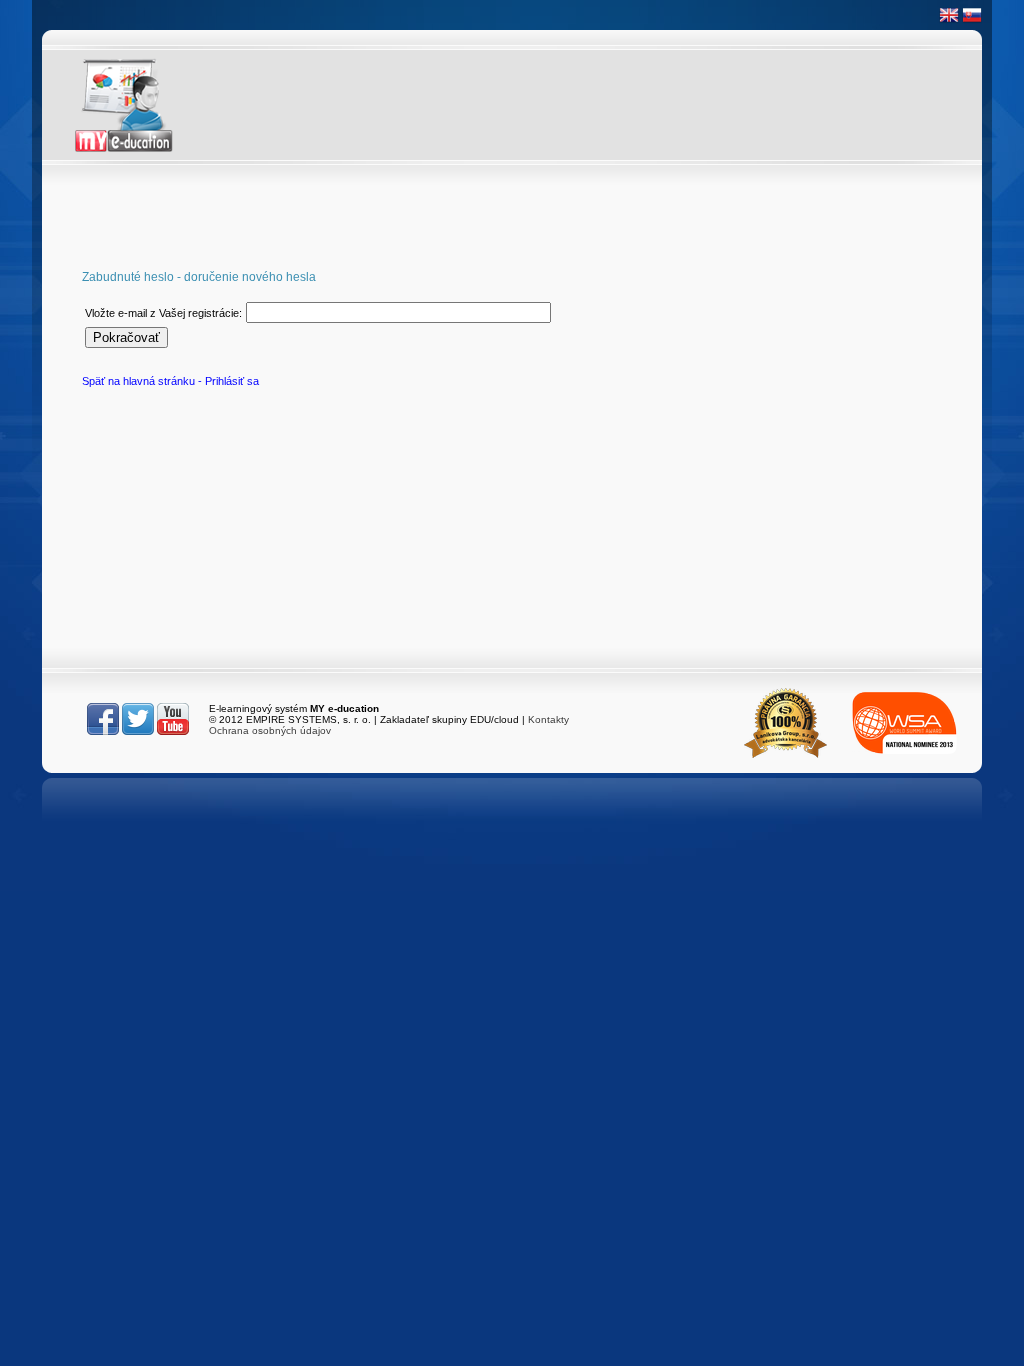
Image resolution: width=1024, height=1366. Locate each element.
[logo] (142, 105)
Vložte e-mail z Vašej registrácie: (163, 313)
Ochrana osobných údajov (270, 730)
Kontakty (548, 719)
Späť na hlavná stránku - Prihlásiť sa (170, 381)
